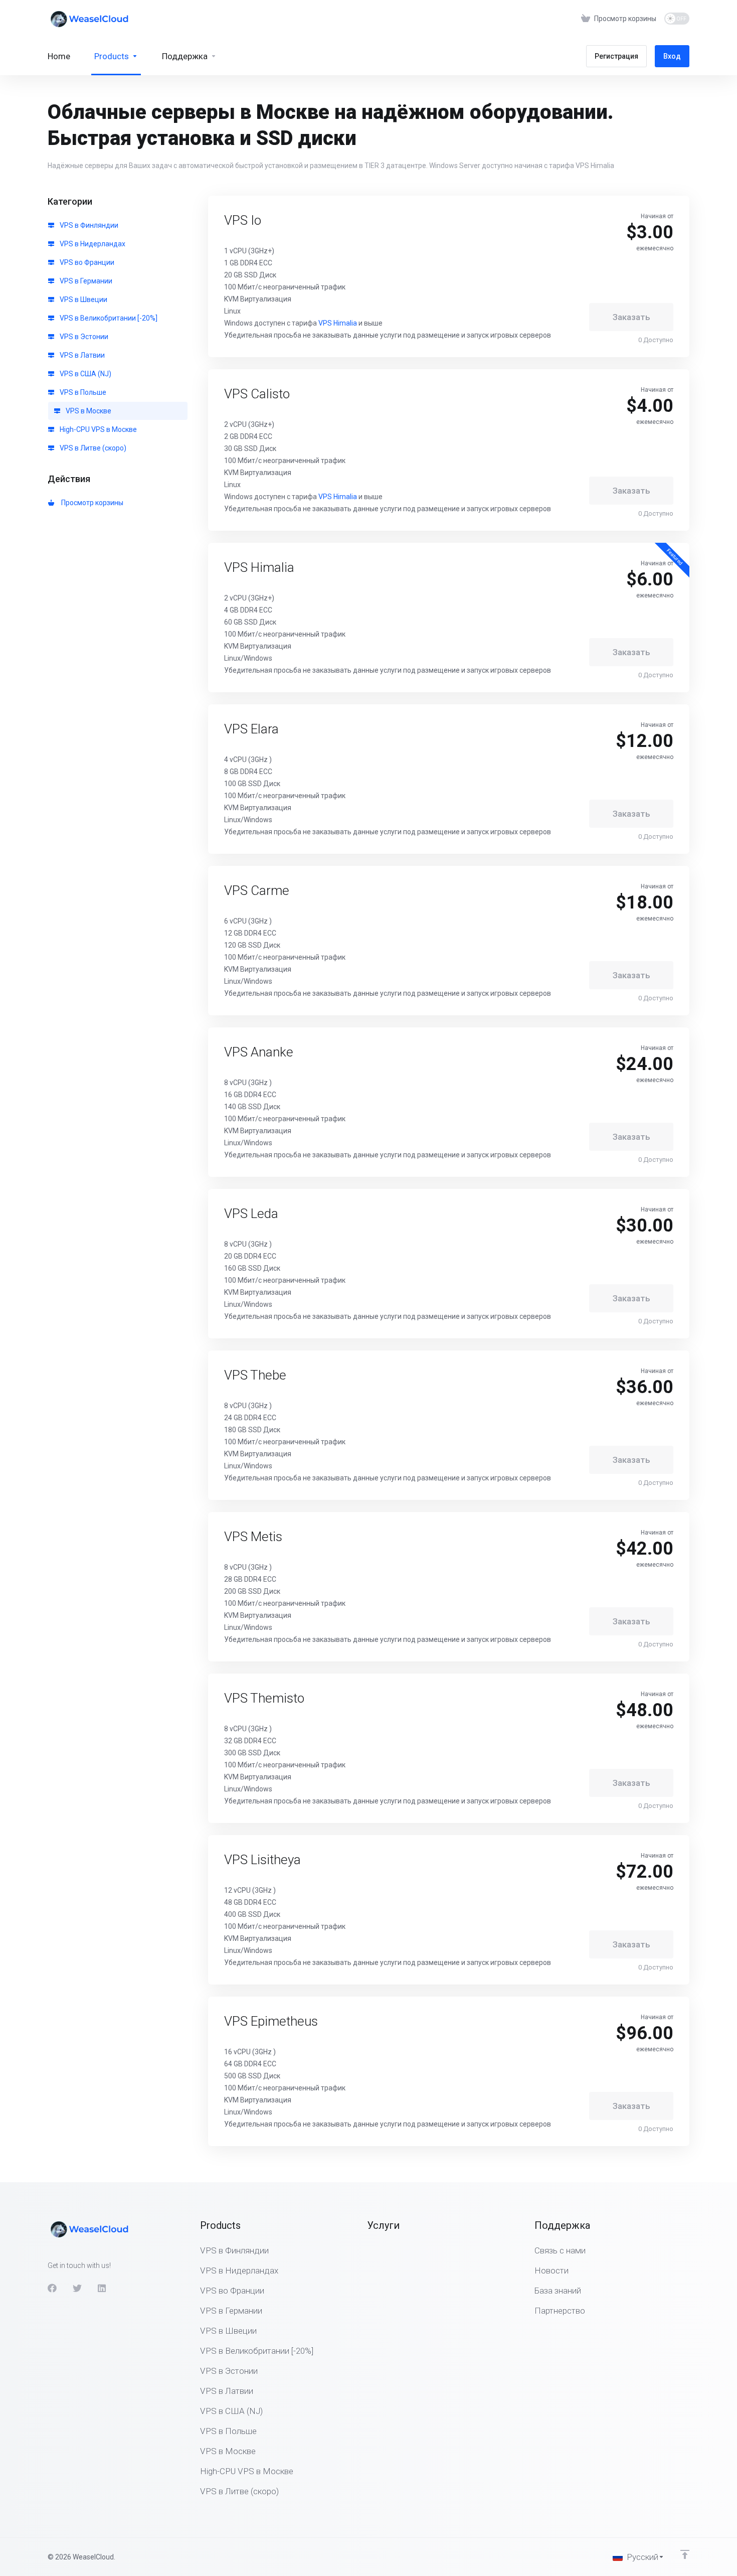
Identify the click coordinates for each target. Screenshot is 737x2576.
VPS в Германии (85, 281)
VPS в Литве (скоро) (92, 448)
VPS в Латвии (81, 355)
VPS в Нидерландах (92, 244)
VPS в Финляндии (88, 225)
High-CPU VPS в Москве (98, 429)
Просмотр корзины (91, 503)
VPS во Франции (86, 262)
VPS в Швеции (83, 299)
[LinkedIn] (102, 2288)
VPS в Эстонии (83, 337)
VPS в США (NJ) (85, 374)
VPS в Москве (88, 411)
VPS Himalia (338, 323)
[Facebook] (52, 2288)
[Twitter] (77, 2288)
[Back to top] (685, 2554)
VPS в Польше (82, 392)
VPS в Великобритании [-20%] (108, 318)
